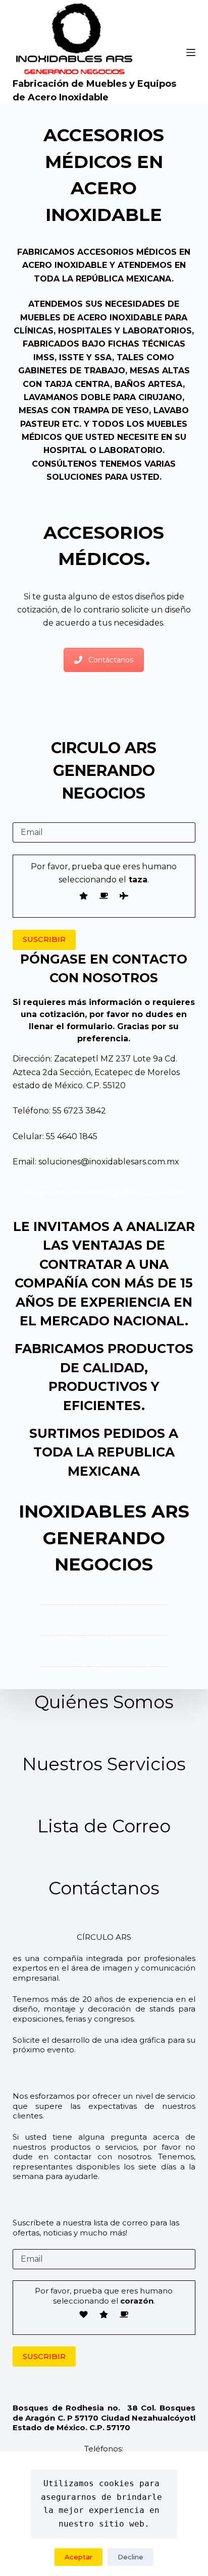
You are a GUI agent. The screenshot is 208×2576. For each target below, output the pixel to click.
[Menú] (191, 52)
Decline (131, 2557)
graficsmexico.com (149, 1192)
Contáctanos (111, 660)
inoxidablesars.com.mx (67, 1192)
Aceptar (79, 2557)
